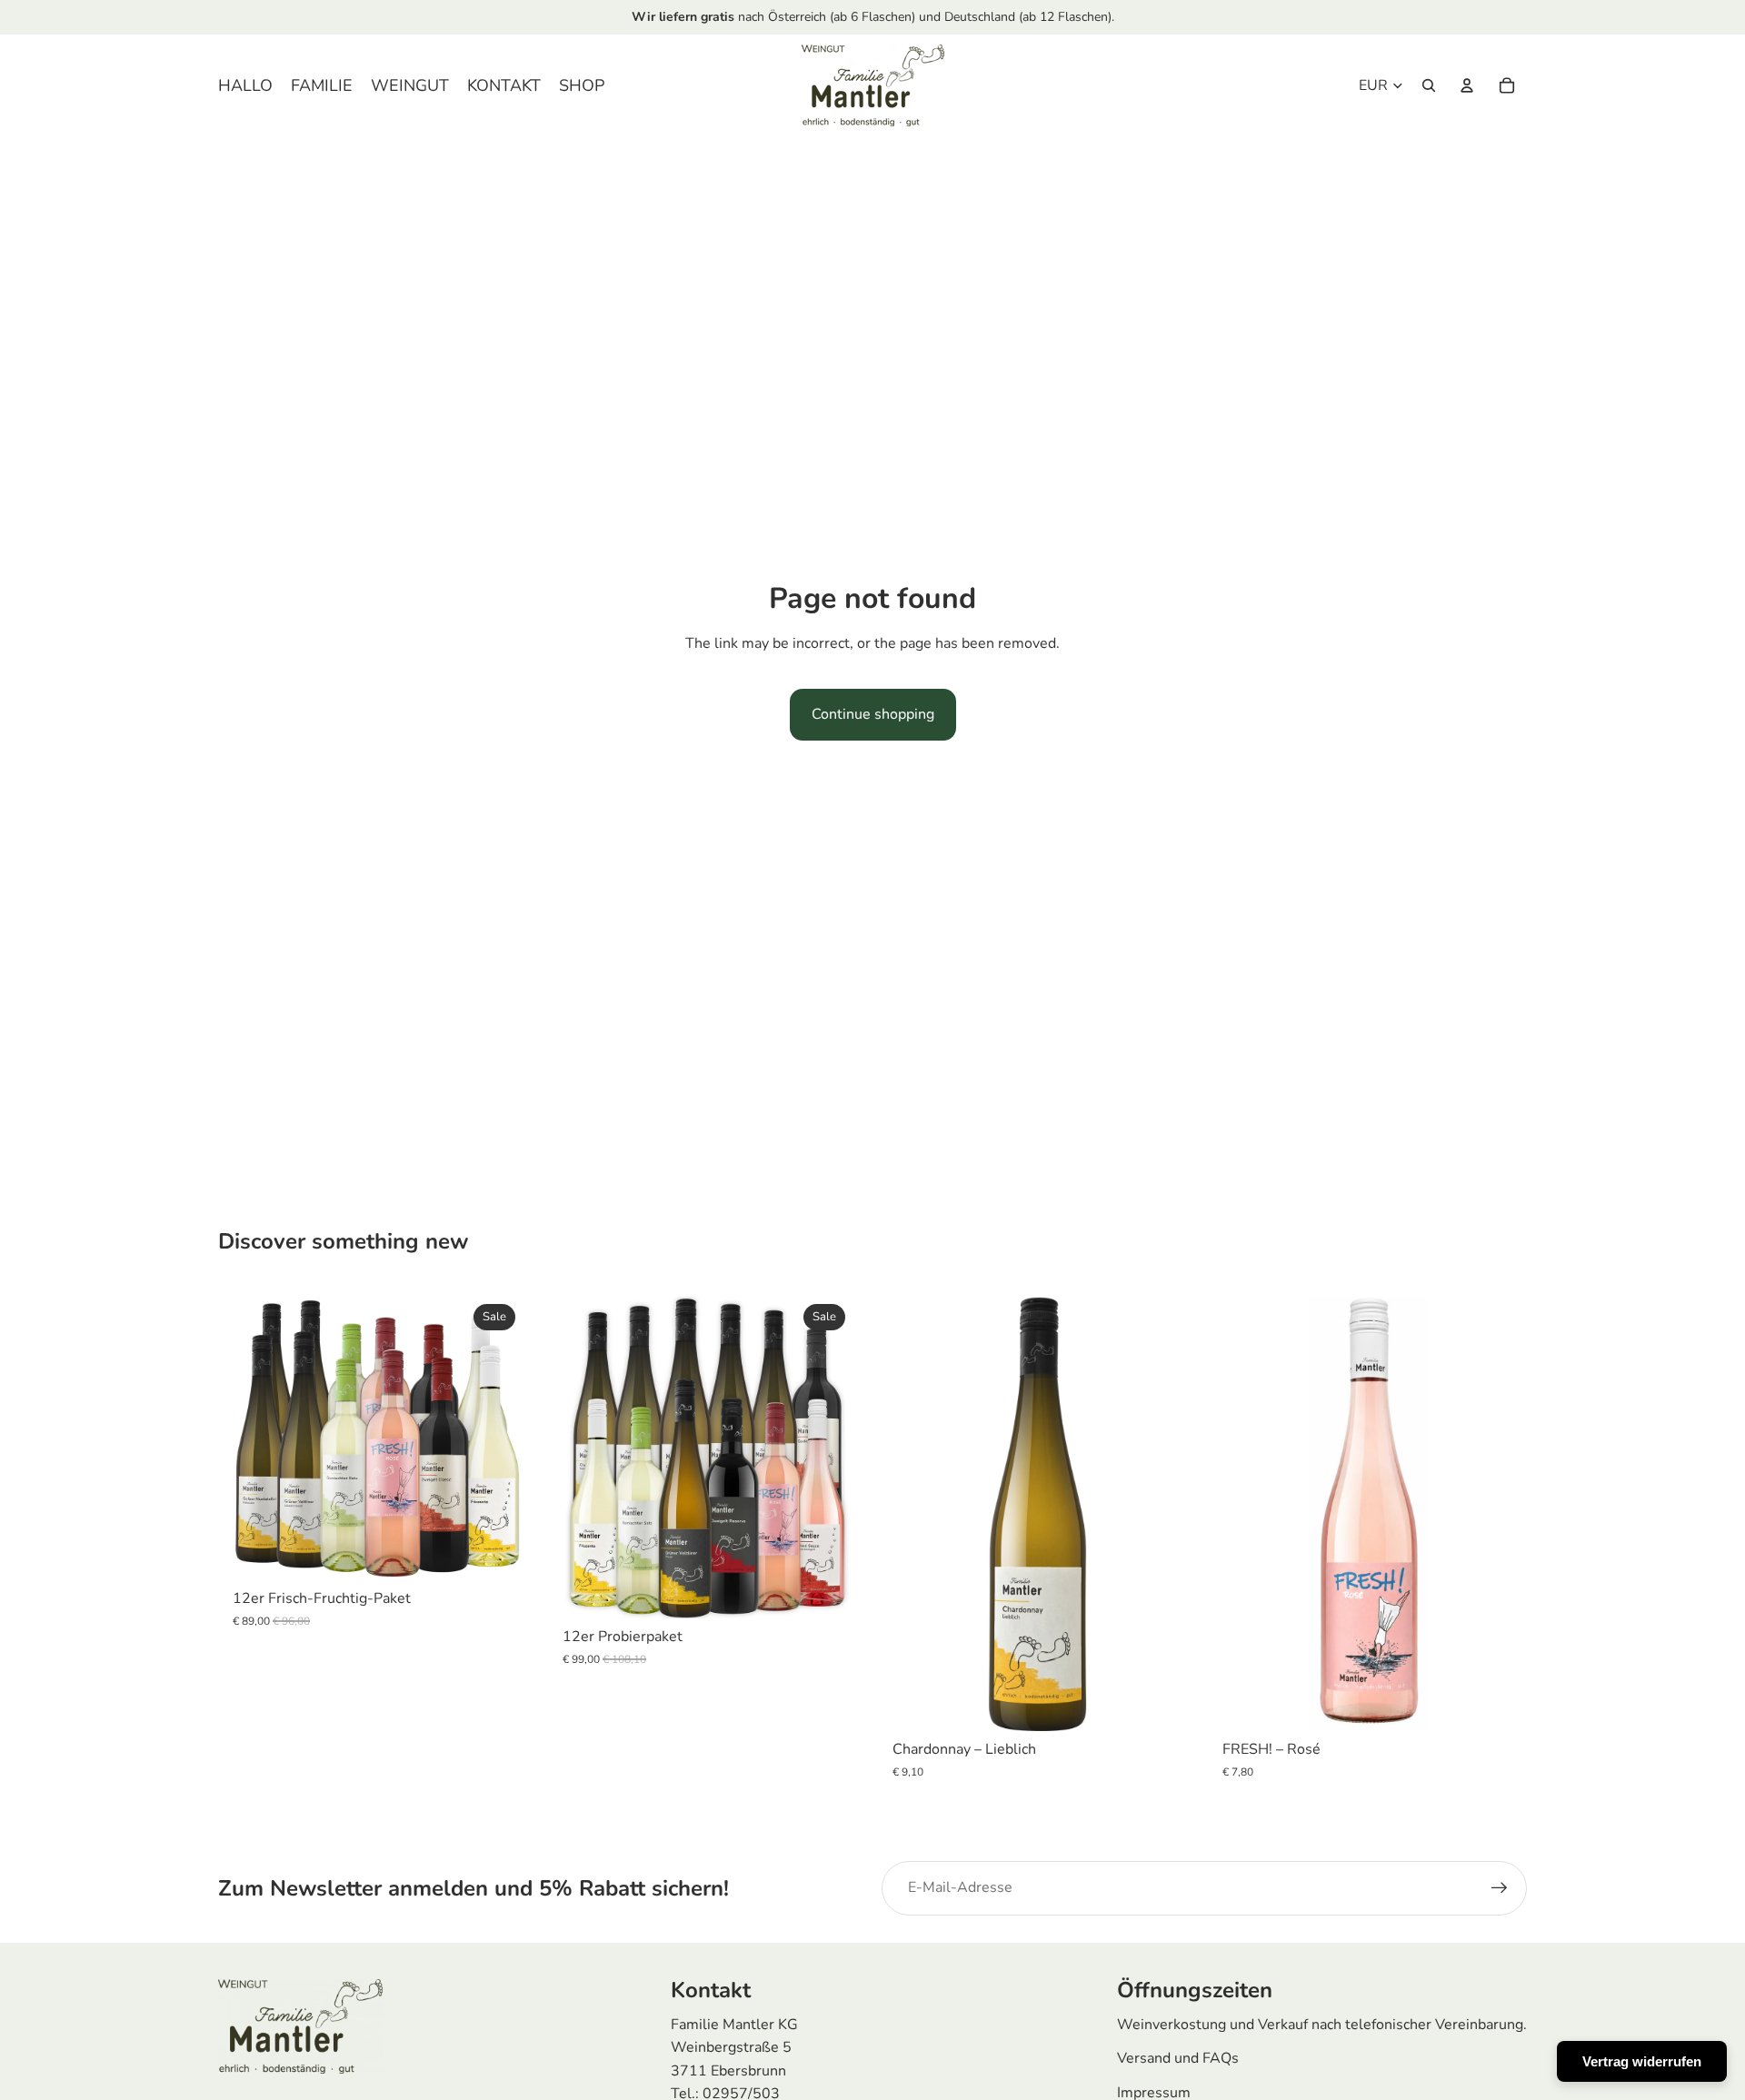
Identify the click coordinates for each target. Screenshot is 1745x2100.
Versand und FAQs (1178, 2058)
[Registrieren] (1500, 1888)
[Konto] (1467, 85)
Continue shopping (873, 714)
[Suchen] (1429, 85)
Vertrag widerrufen (1642, 2061)
